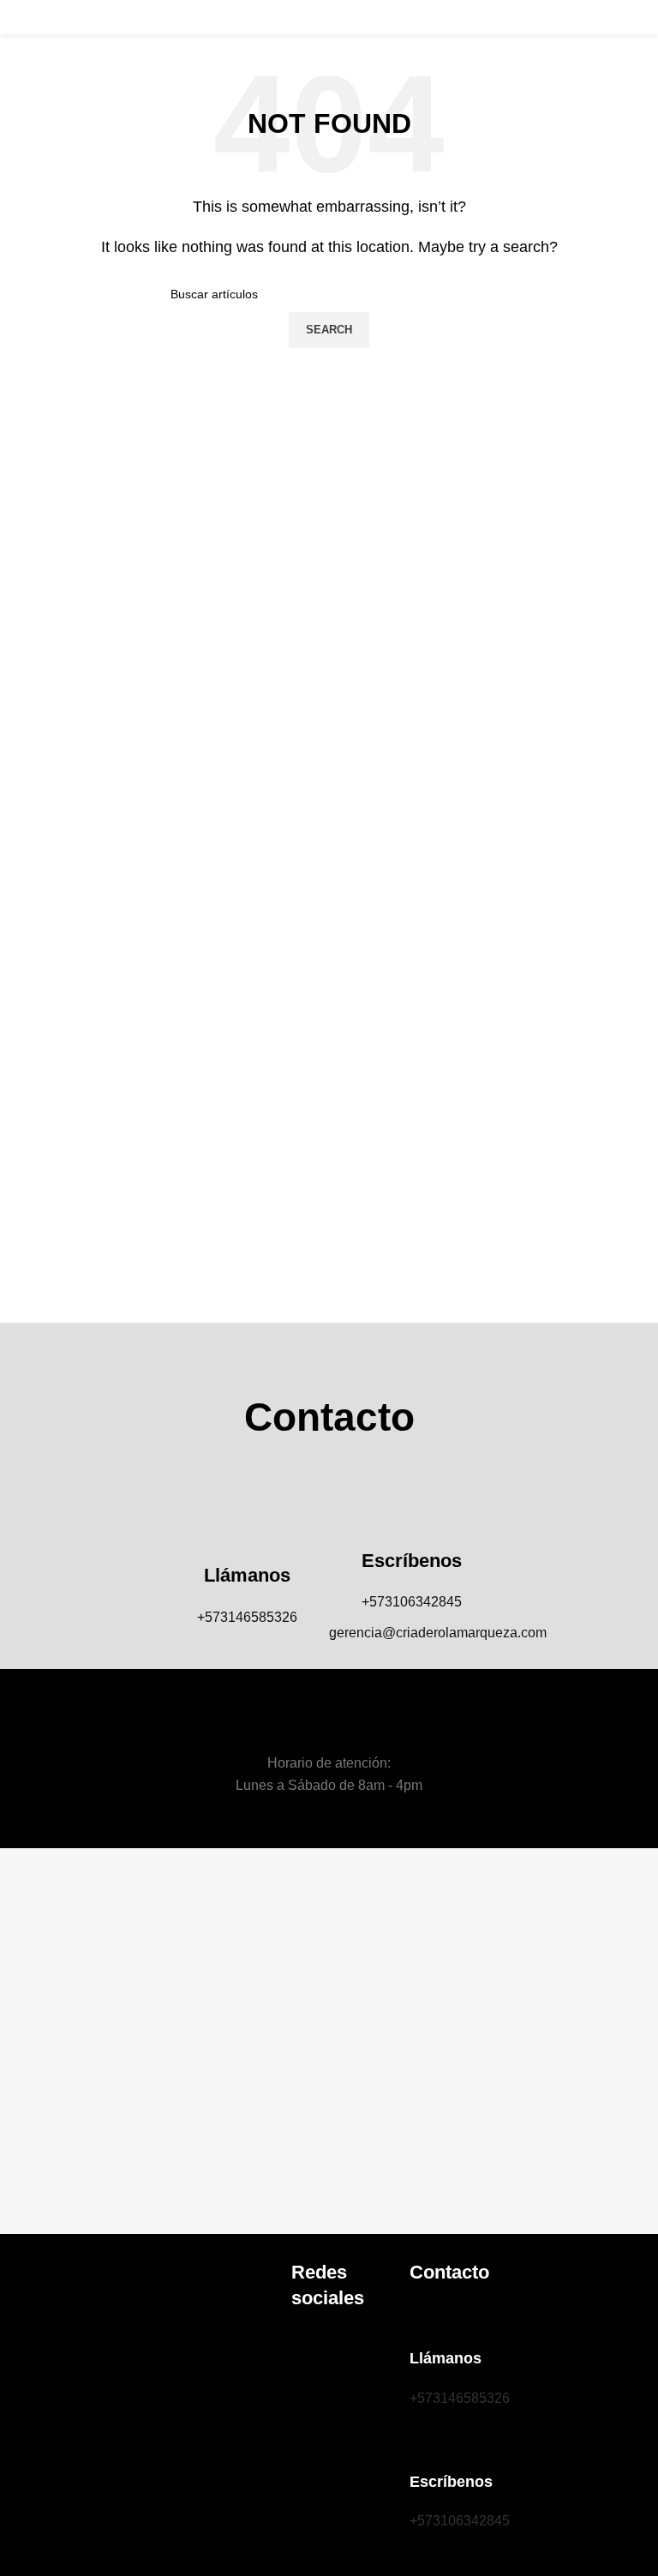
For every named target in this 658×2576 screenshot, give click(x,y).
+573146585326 (247, 1617)
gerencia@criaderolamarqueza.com (438, 1633)
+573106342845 (412, 1602)
